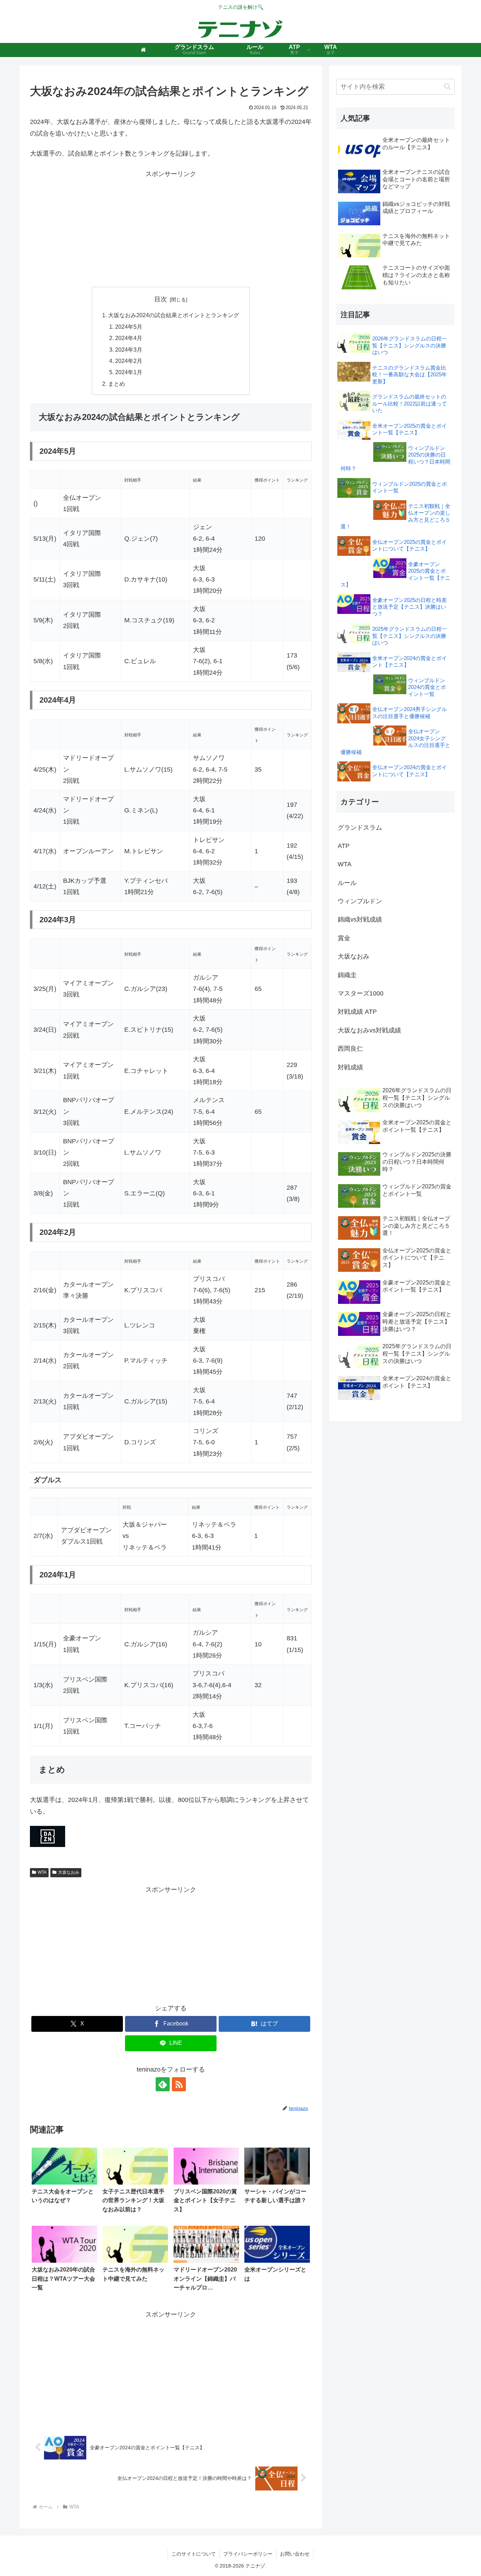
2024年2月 (129, 361)
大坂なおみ (69, 1872)
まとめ (117, 384)
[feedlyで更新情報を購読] (163, 2084)
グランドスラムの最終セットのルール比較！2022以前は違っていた (410, 403)
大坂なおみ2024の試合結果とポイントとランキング (174, 315)
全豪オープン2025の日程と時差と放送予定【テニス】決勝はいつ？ (410, 607)
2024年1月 (129, 372)
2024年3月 (129, 350)
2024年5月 (129, 327)
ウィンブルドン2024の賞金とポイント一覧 (427, 687)
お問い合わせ (295, 2554)
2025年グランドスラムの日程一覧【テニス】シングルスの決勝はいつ (410, 636)
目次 (161, 299)
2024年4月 (129, 338)
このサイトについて (194, 2554)
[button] (447, 86)
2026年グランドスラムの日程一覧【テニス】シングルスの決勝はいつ (410, 345)
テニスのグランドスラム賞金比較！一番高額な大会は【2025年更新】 (410, 375)
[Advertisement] (171, 229)
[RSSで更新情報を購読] (179, 2084)
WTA (42, 1872)
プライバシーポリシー (248, 2554)
